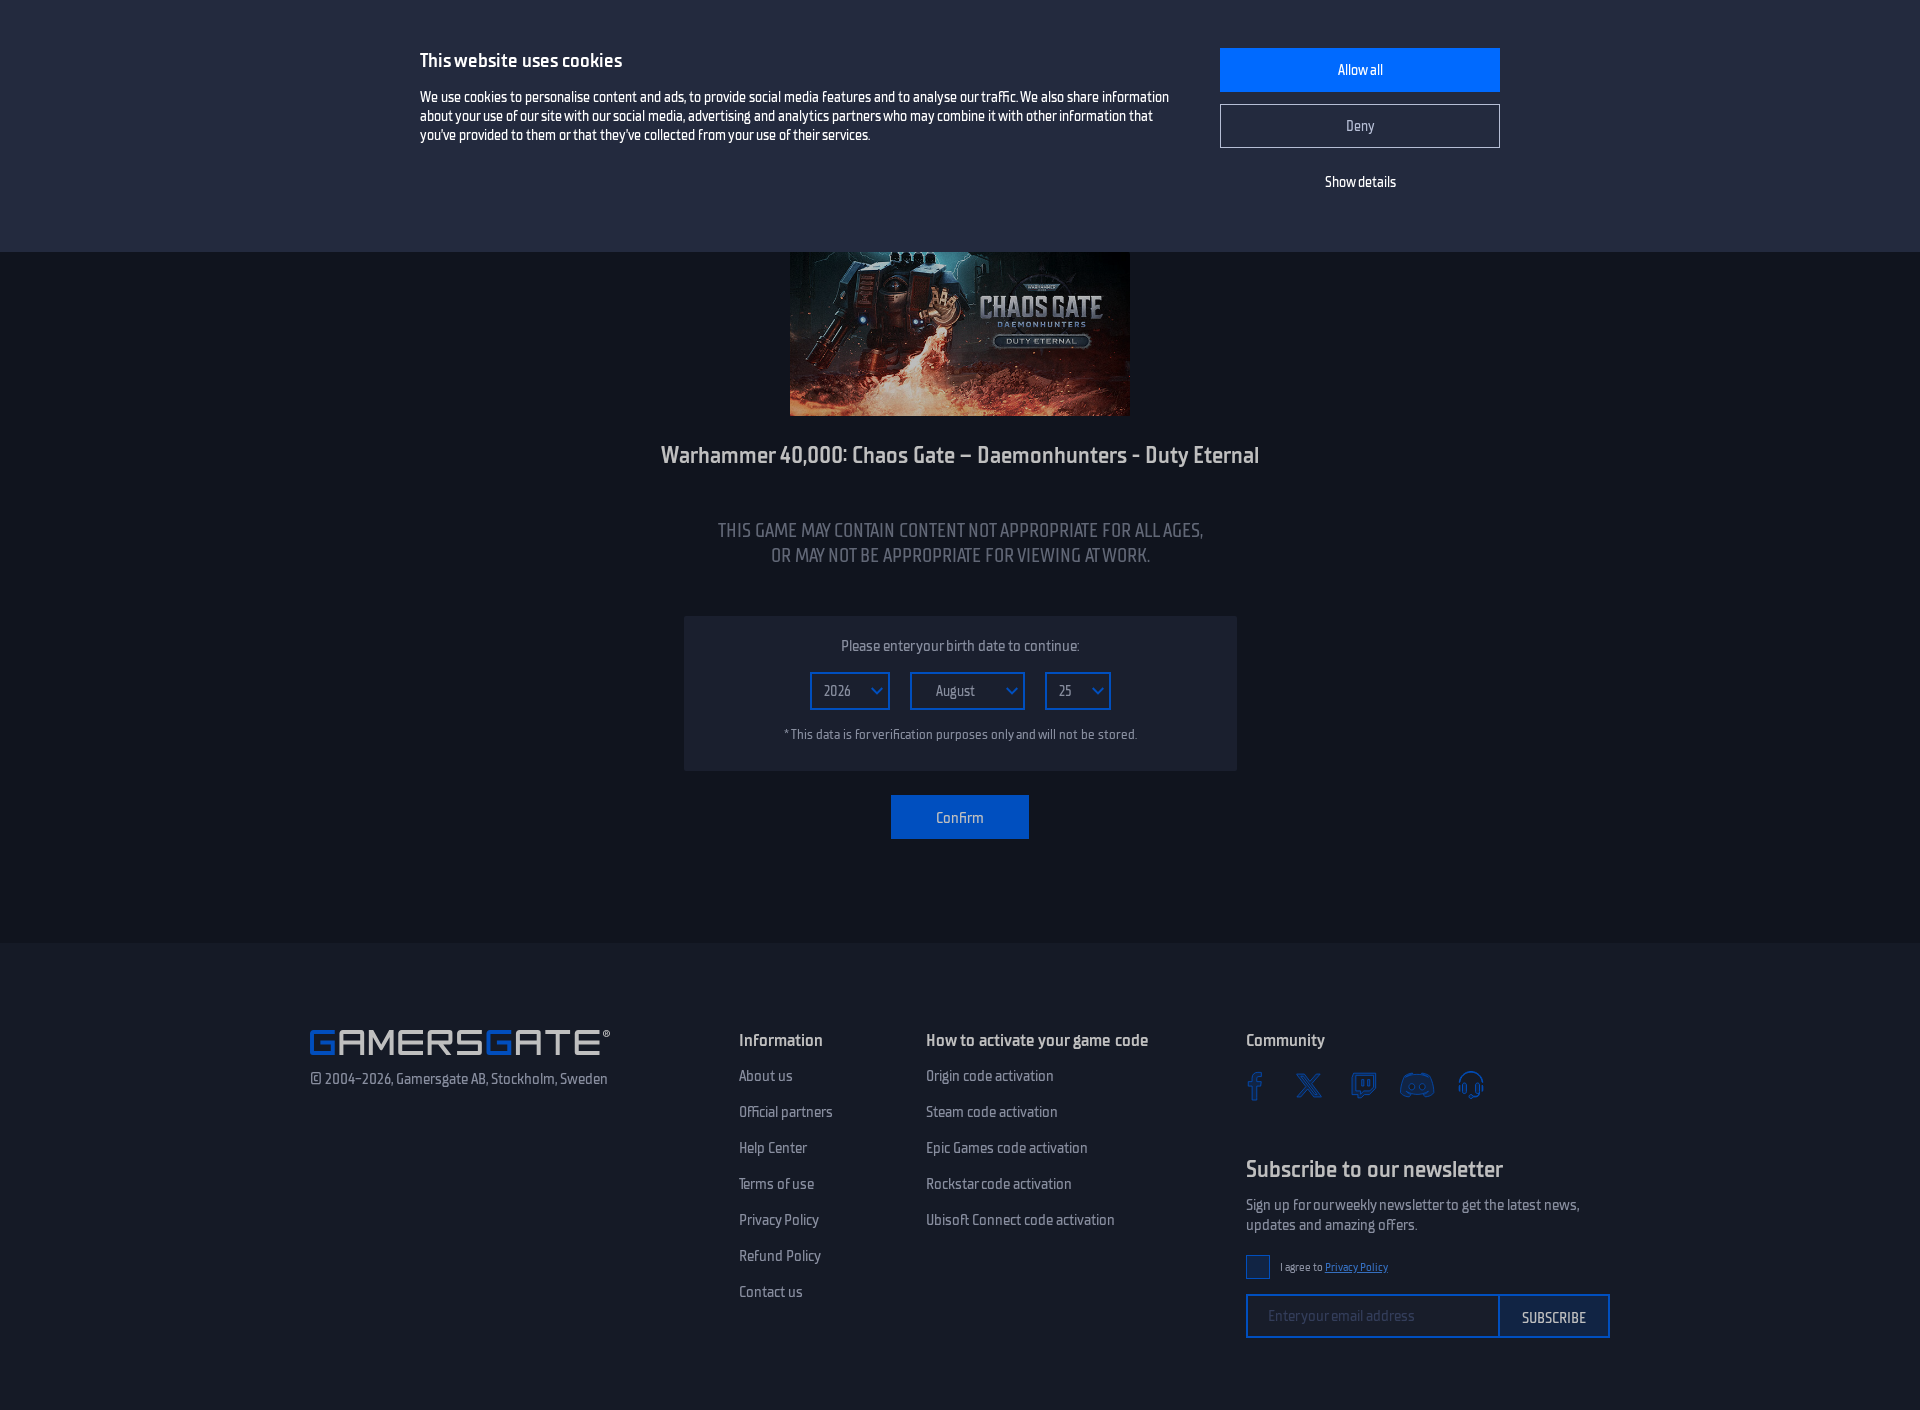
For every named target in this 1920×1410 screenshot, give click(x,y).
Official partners (786, 1112)
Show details (1360, 182)
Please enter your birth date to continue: (960, 646)
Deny (1360, 126)
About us (766, 1076)
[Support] (1471, 1085)
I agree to (1334, 1267)
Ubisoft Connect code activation (1020, 1220)
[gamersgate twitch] (1363, 1085)
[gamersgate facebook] (1255, 1085)
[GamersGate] (460, 1059)
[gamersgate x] (1309, 1085)
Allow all (1360, 70)
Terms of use (776, 1184)
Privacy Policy (779, 1220)
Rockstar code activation (999, 1184)
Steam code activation (992, 1112)
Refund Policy (780, 1256)
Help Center (773, 1148)
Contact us (771, 1292)
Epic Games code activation (1007, 1148)
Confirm (960, 818)
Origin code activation (990, 1076)
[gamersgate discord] (1417, 1085)
